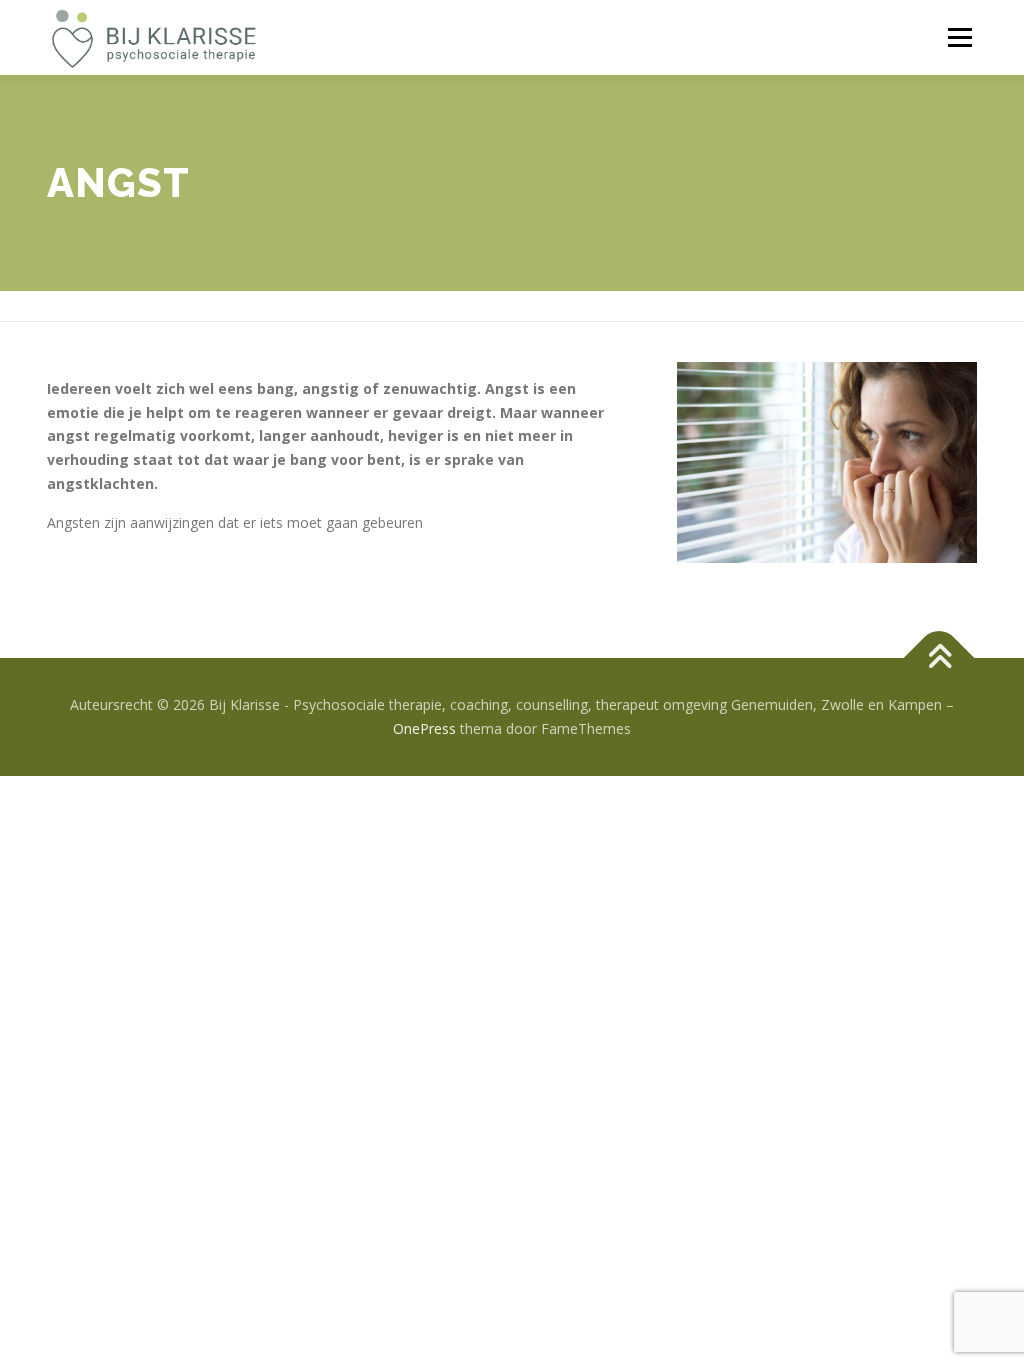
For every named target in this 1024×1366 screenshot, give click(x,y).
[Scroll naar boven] (939, 658)
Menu (959, 37)
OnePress (424, 728)
